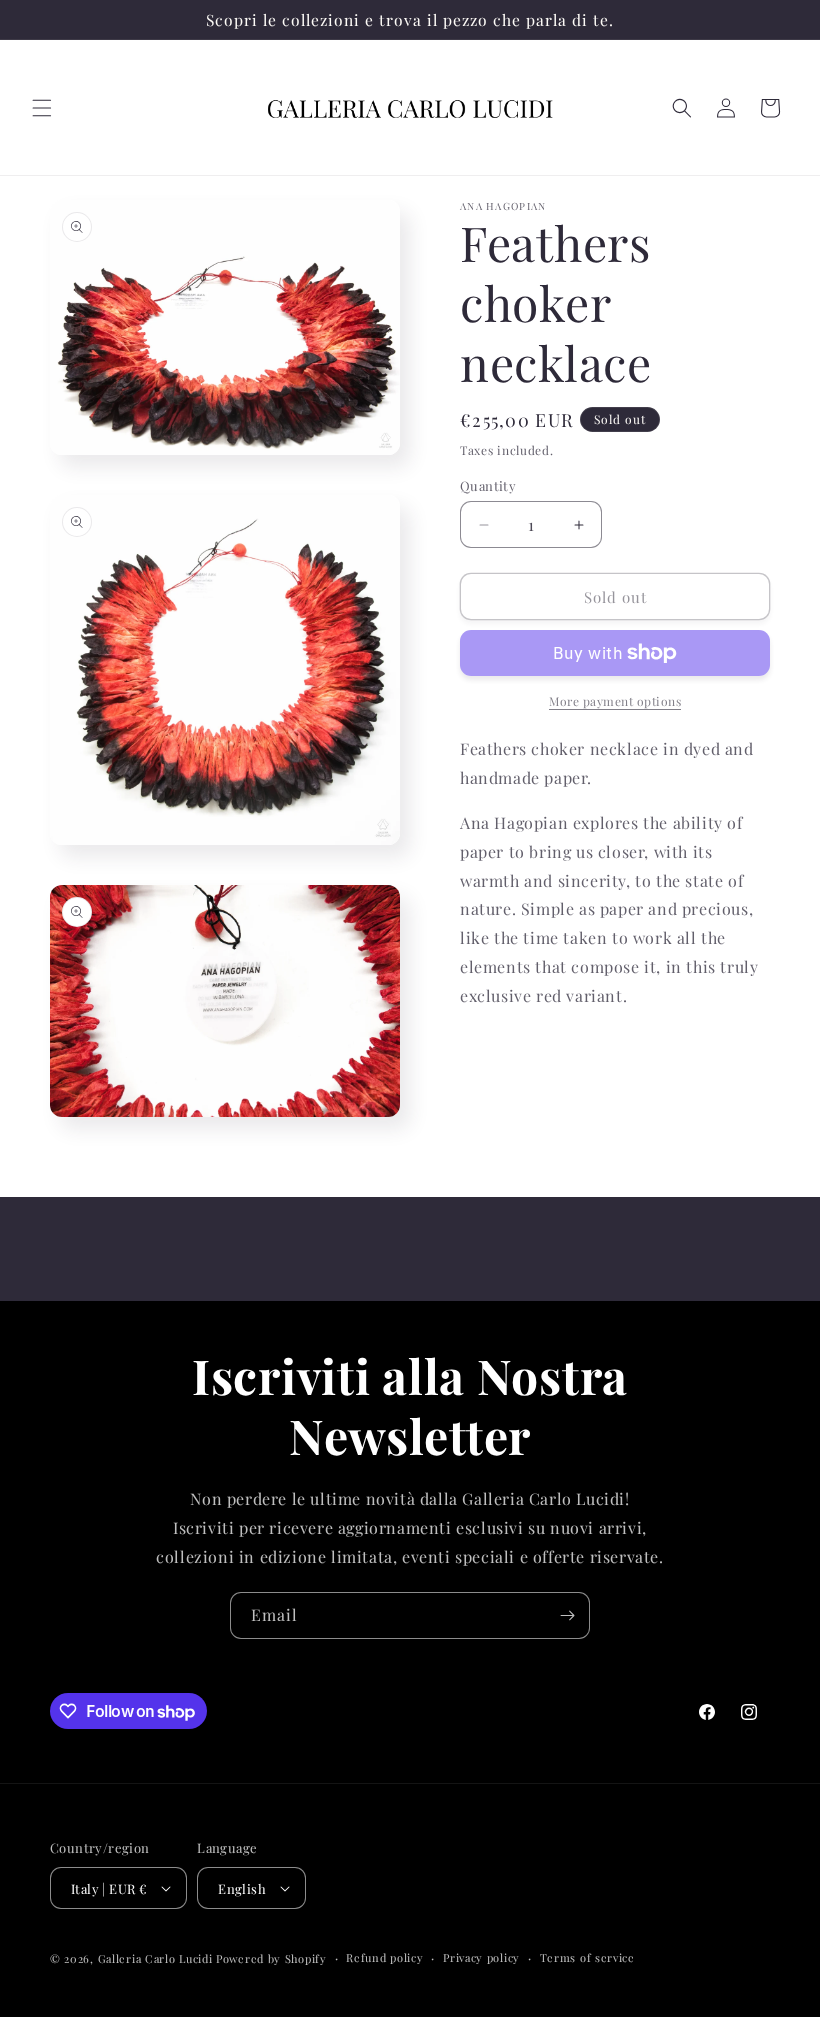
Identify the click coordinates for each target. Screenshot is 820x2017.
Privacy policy (481, 1957)
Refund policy (384, 1957)
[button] (42, 108)
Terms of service (587, 1957)
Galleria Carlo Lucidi (155, 1958)
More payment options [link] (615, 701)
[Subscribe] (567, 1615)
